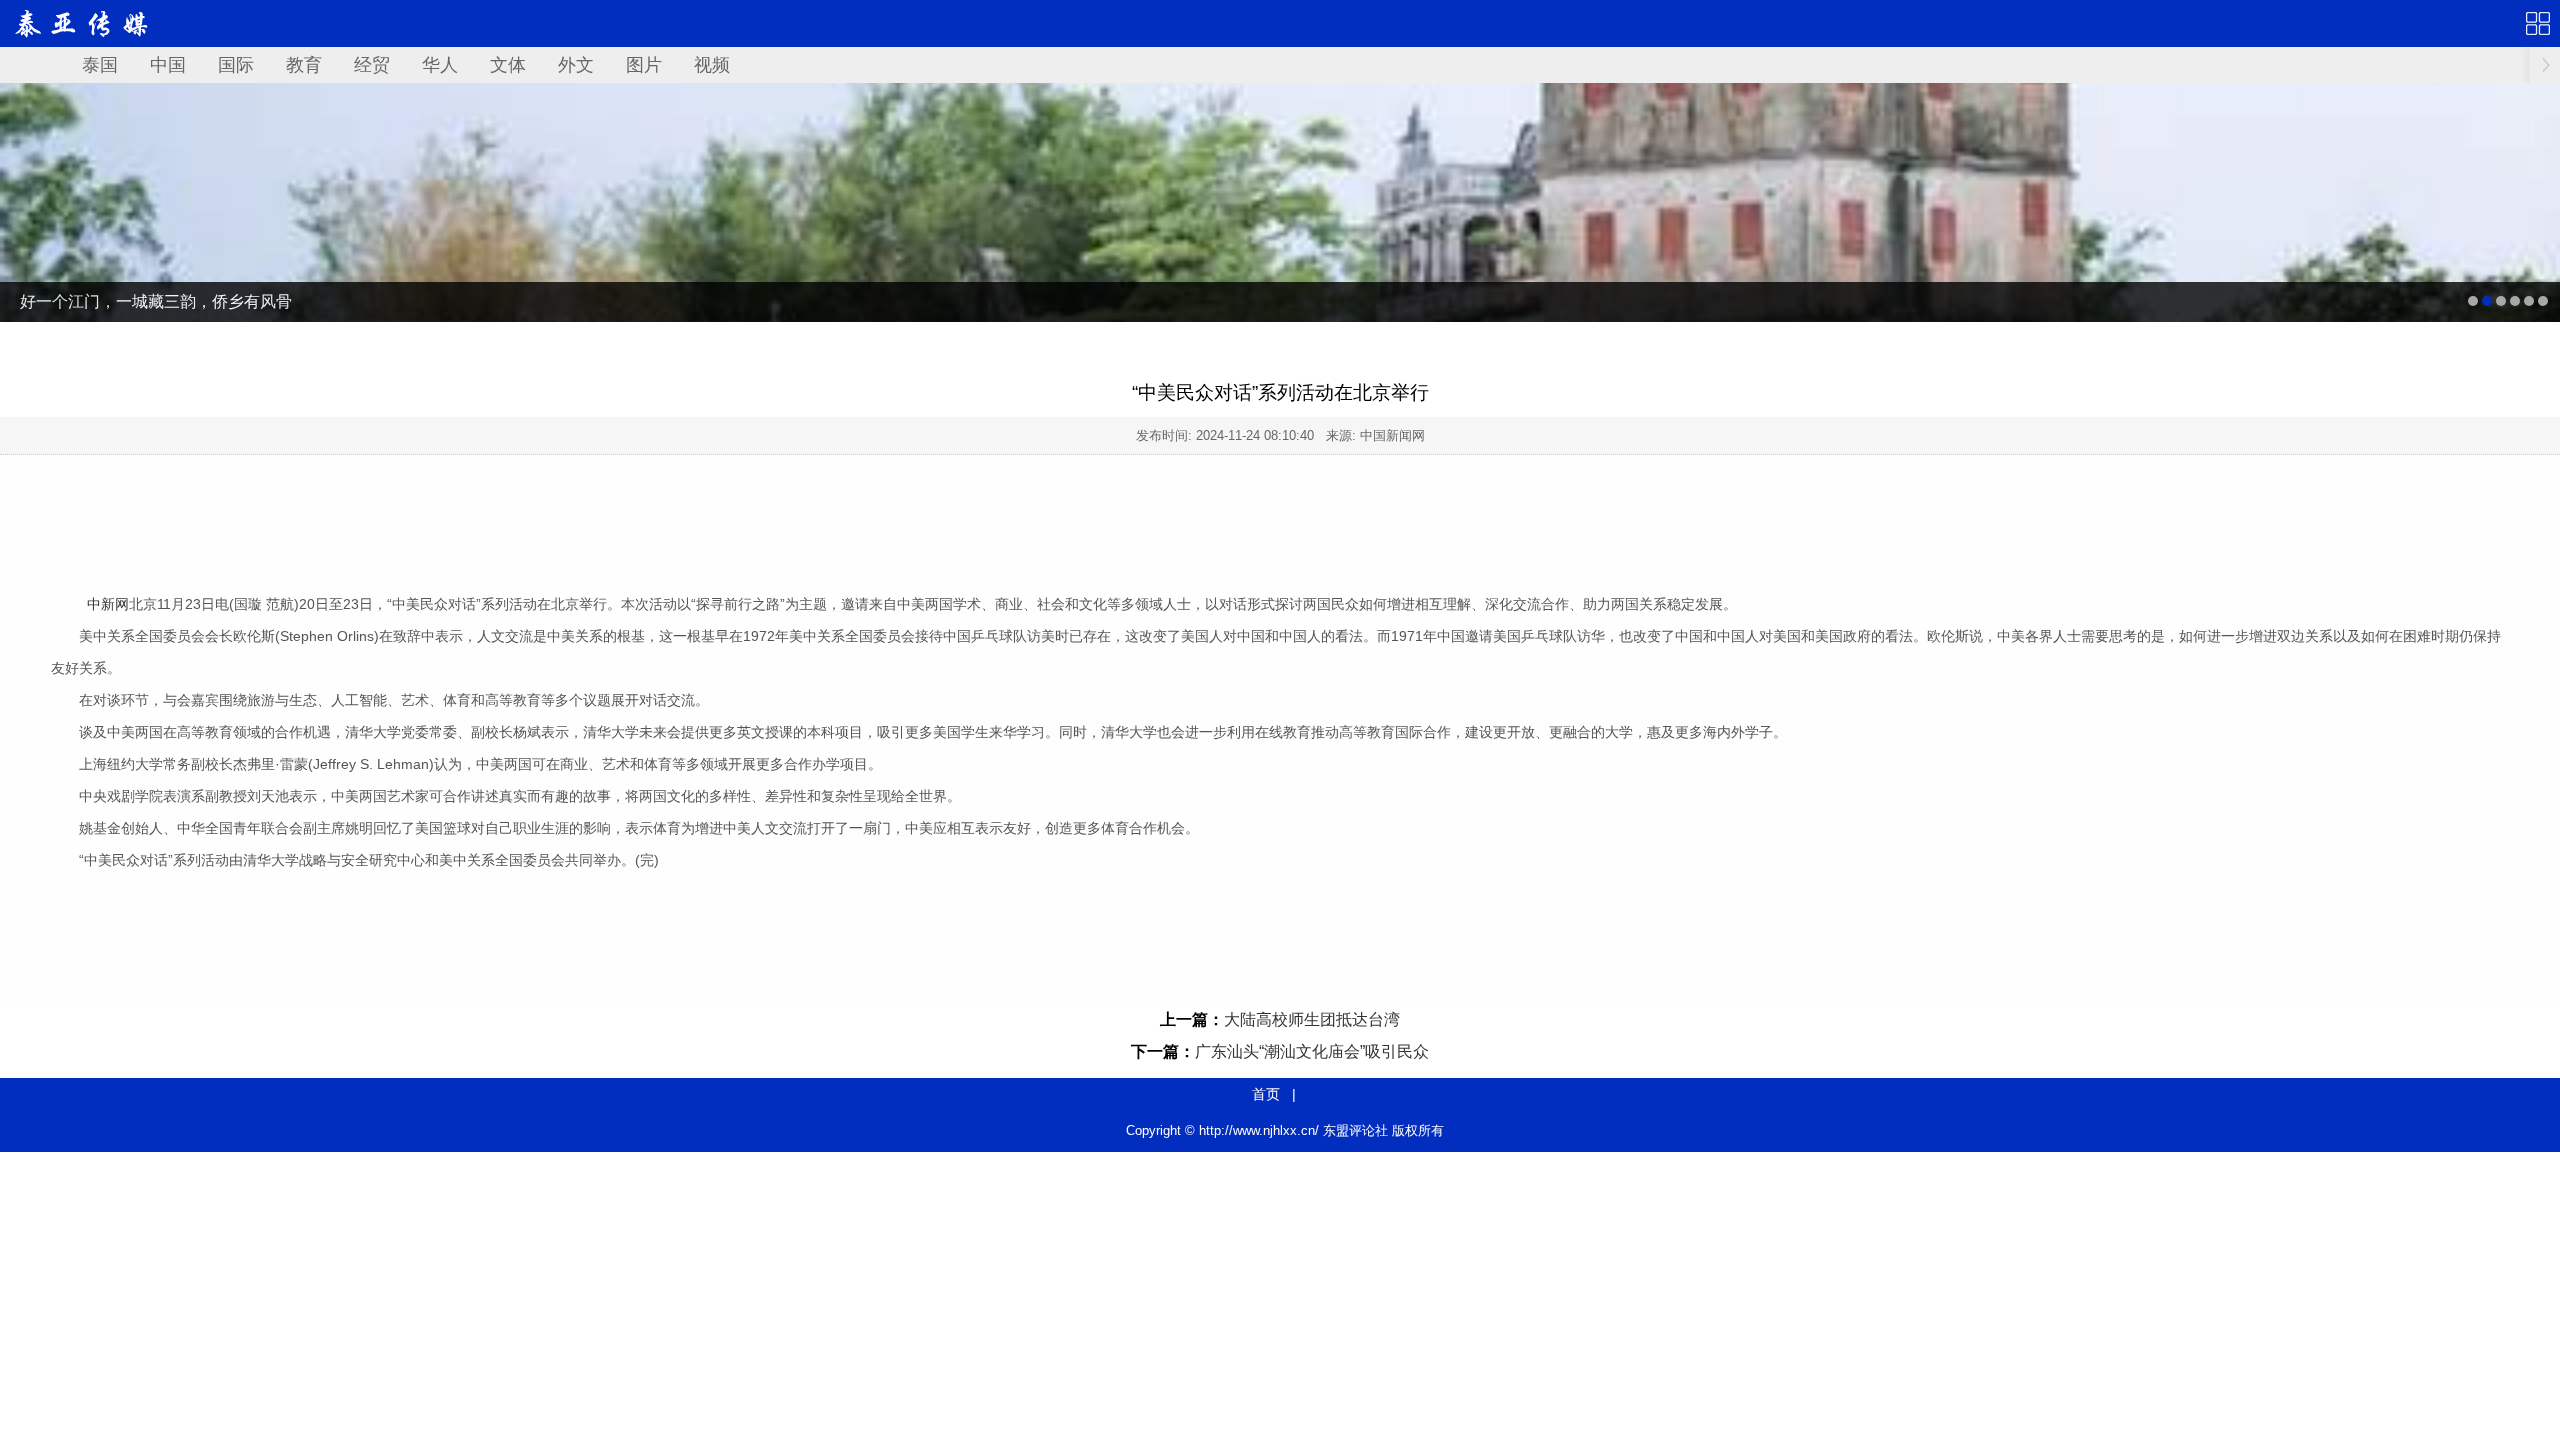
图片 (644, 65)
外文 (576, 65)
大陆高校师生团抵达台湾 (1312, 1019)
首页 (1266, 1094)
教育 (304, 65)
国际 (236, 65)
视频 (712, 65)
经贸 (372, 65)
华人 (440, 65)
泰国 (100, 65)
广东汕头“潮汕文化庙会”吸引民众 (1312, 1051)
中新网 (108, 604)
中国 (168, 65)
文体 (508, 65)
